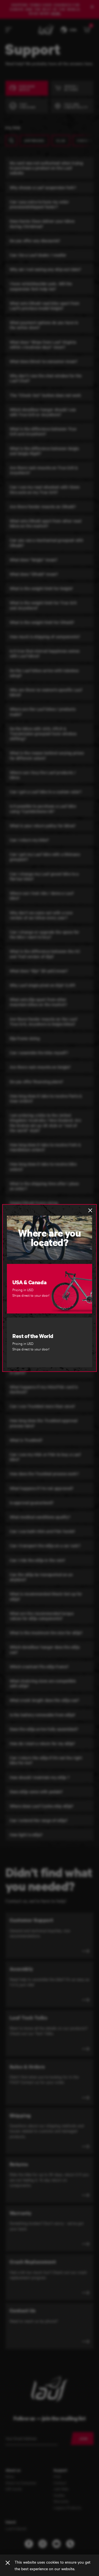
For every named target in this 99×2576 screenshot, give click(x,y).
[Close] (8, 2563)
